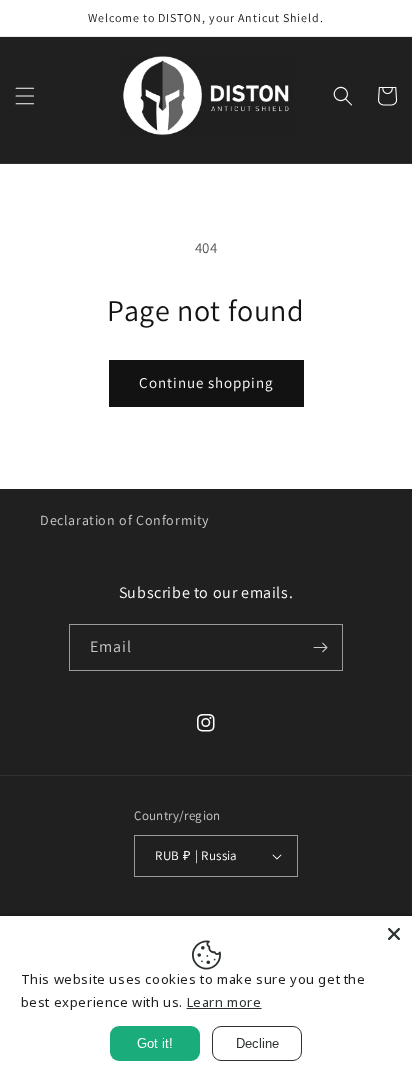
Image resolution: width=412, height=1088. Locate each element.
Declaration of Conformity (124, 520)
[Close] (394, 934)
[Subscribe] (320, 647)
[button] (25, 96)
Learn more (224, 1002)
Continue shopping (206, 382)
